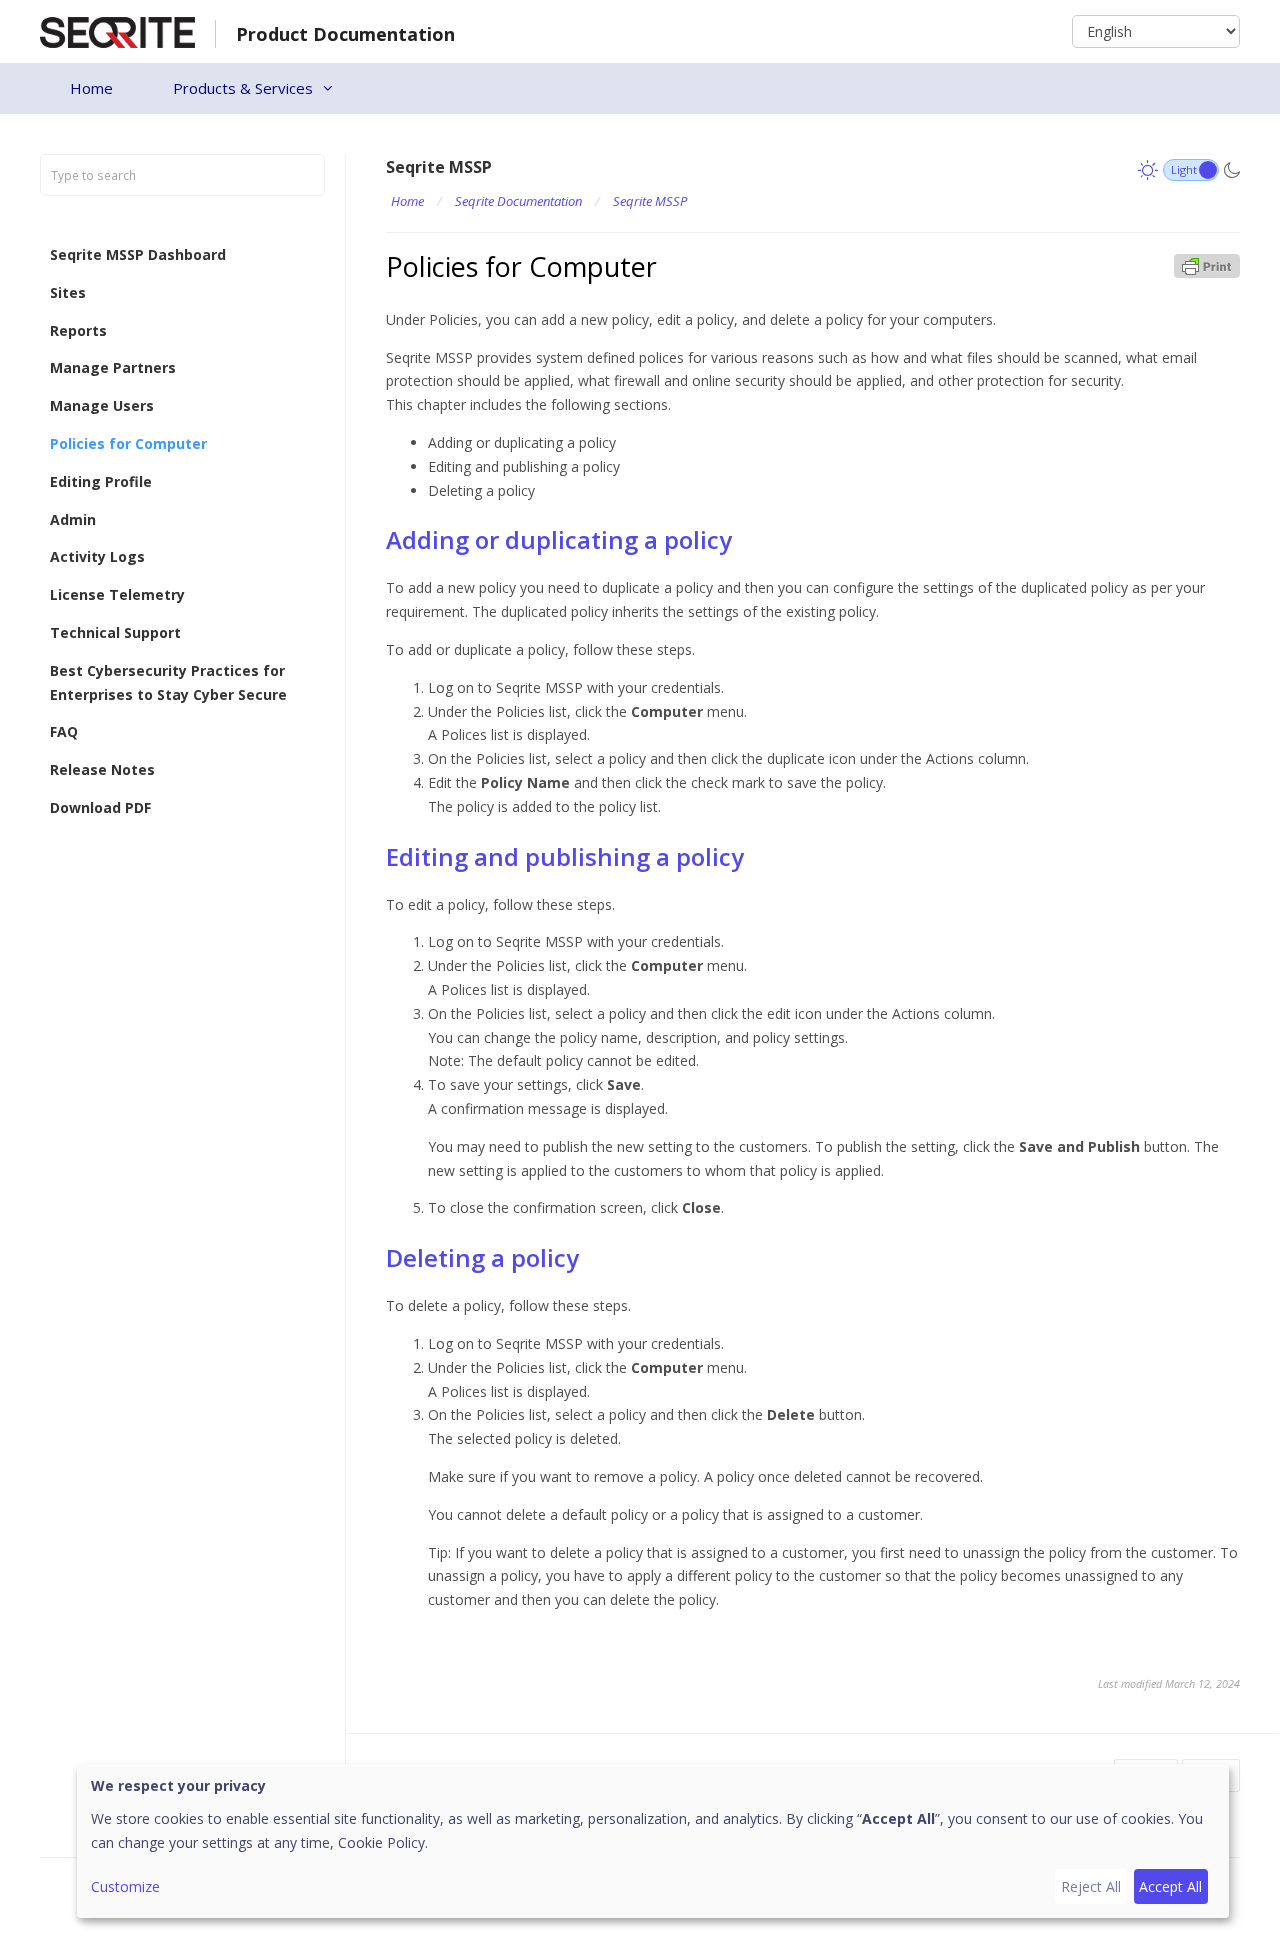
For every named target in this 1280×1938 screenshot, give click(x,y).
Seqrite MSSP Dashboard (138, 254)
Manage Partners (113, 368)
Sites (68, 292)
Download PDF (100, 807)
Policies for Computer (128, 443)
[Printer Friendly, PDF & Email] (1207, 264)
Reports (78, 330)
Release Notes (102, 769)
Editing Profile (101, 481)
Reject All (1091, 1886)
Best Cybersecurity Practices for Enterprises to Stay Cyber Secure (168, 682)
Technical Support (115, 632)
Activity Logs (97, 557)
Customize (125, 1886)
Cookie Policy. (383, 1842)
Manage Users (102, 405)
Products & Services (243, 88)
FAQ (64, 732)
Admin (73, 519)
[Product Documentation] (117, 30)
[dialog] (653, 1841)
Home (91, 88)
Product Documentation (345, 34)
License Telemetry (117, 594)
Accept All (1170, 1886)
